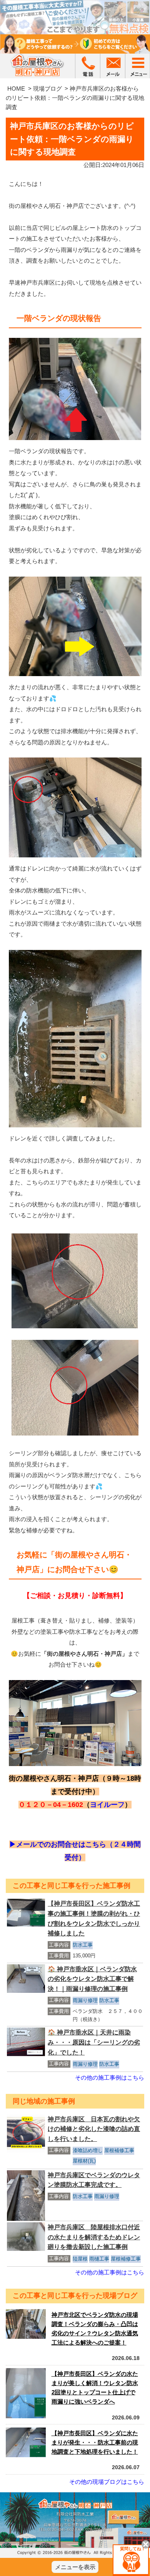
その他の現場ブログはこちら (107, 2482)
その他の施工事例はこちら (110, 2078)
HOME (16, 89)
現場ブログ (47, 89)
